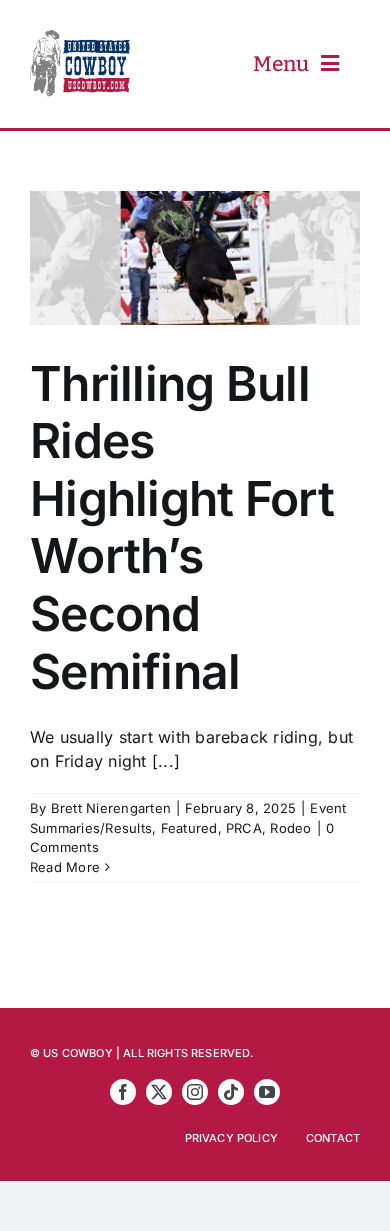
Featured (189, 828)
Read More (65, 867)
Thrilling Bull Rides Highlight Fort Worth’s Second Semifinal (182, 527)
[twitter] (159, 1092)
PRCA (244, 828)
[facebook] (123, 1092)
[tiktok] (231, 1092)
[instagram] (195, 1092)
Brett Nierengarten (111, 808)
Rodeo (290, 828)
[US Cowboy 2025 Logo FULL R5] (80, 38)
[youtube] (267, 1092)
